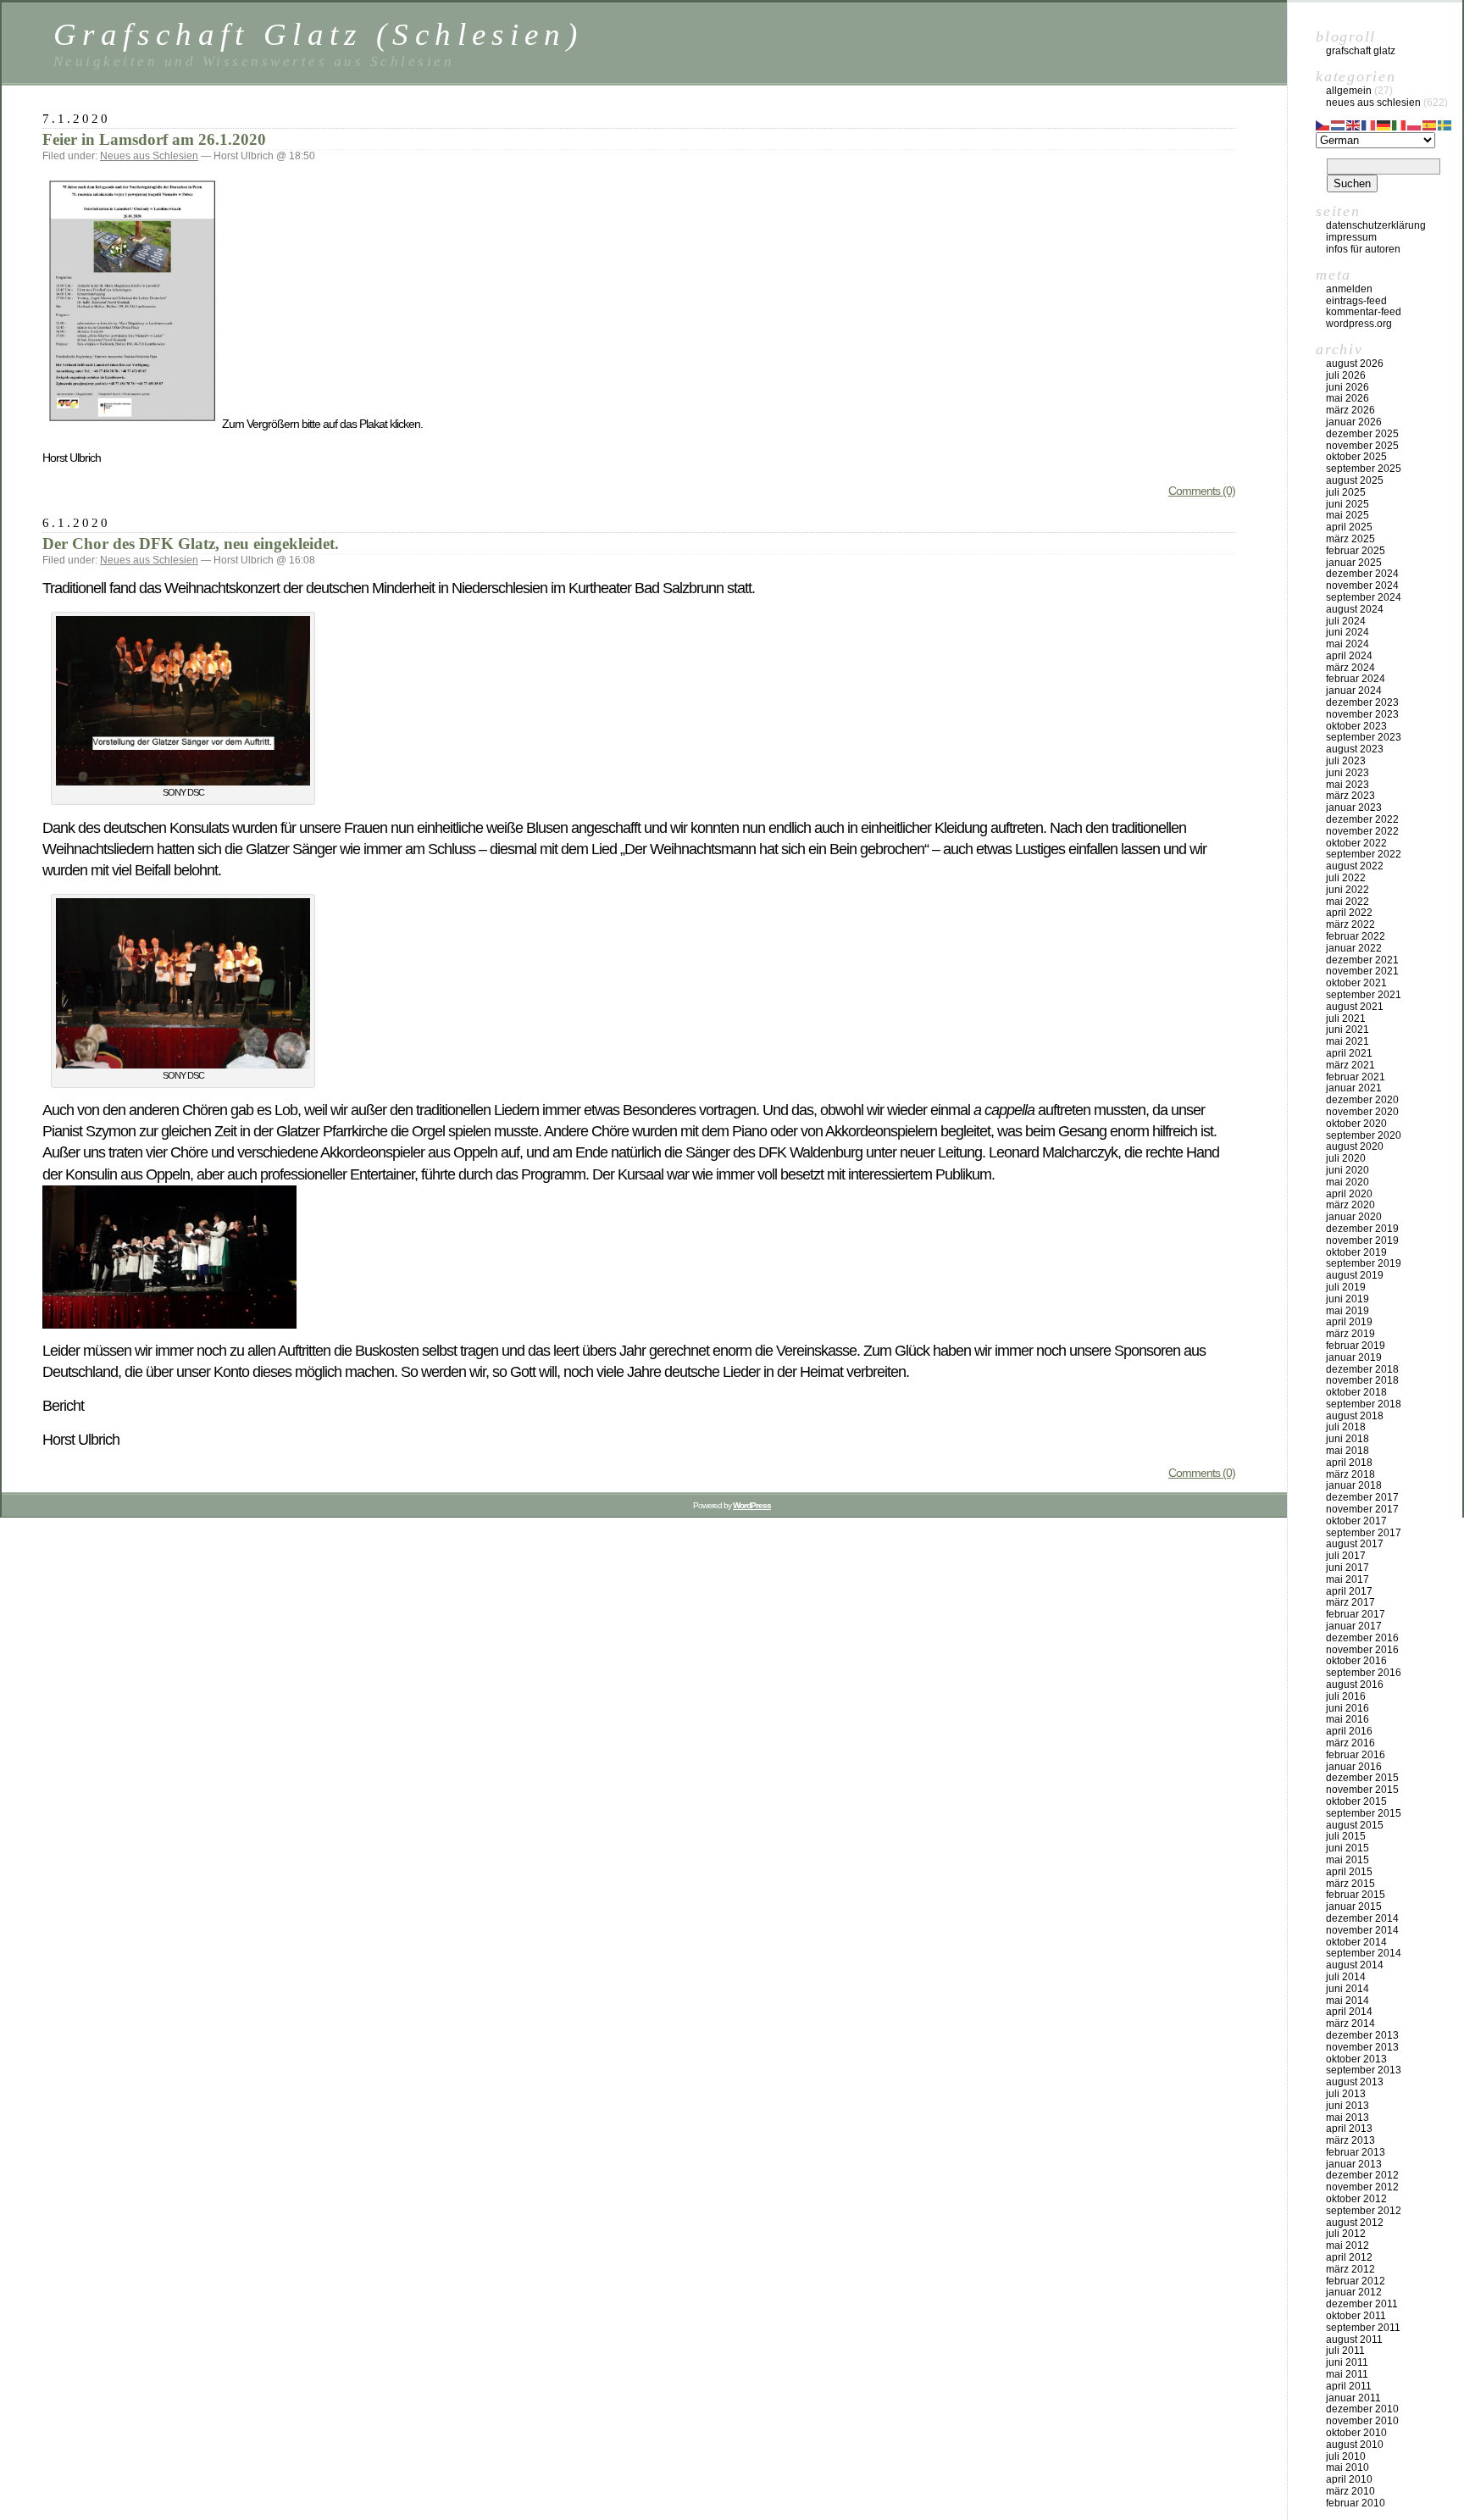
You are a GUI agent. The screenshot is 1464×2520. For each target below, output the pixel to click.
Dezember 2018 (1362, 1369)
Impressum (1351, 237)
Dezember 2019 (1362, 1229)
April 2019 (1349, 1322)
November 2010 (1362, 2421)
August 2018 (1355, 1416)
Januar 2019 (1354, 1357)
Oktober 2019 (1356, 1252)
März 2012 (1350, 2269)
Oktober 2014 (1356, 1942)
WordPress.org (1359, 324)
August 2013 (1355, 2082)
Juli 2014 (1346, 1977)
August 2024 (1355, 609)
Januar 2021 (1354, 1088)
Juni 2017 (1348, 1568)
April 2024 (1349, 656)
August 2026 (1355, 364)
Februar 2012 (1356, 2281)
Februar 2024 (1356, 679)
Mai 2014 (1348, 2001)
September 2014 (1364, 1953)
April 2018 (1349, 1463)
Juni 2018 (1348, 1439)
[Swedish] (1445, 124)
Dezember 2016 (1362, 1638)
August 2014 (1355, 1965)
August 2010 (1355, 2445)
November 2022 (1362, 831)
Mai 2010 (1348, 2467)
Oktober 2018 (1356, 1392)
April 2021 (1349, 1053)
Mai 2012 (1348, 2245)
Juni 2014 (1348, 1989)
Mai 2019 (1348, 1311)
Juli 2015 (1346, 1836)
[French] (1369, 124)
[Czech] (1323, 124)
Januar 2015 (1354, 1907)
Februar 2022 (1356, 936)
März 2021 (1350, 1065)
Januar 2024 (1354, 691)
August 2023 (1355, 749)
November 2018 (1362, 1380)
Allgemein (1349, 91)
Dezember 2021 (1362, 960)
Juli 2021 (1346, 1019)
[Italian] (1400, 124)
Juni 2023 (1348, 773)
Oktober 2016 (1356, 1661)
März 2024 (1350, 668)
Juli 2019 (1346, 1287)
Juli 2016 (1346, 1696)
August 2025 (1355, 480)
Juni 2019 (1348, 1299)
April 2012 (1349, 2257)
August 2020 (1355, 1146)
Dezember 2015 (1362, 1778)
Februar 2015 (1356, 1895)
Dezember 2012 (1362, 2175)
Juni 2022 (1348, 890)
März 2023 (1350, 796)
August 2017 (1355, 1544)
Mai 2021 (1348, 1041)
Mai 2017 (1348, 1579)
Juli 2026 (1346, 375)
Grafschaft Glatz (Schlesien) (318, 34)
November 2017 (1362, 1509)
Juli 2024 (1346, 621)
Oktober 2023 (1356, 726)
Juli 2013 (1346, 2094)
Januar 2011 (1353, 2398)
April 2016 (1349, 1731)
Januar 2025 (1354, 563)
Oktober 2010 (1356, 2433)
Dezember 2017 (1362, 1497)
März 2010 (1350, 2491)
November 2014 (1362, 1930)
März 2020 (1350, 1205)
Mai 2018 (1348, 1451)
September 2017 (1364, 1533)
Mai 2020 (1348, 1182)
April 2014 (1349, 2012)
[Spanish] (1430, 124)
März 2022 (1350, 924)
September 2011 (1363, 2328)
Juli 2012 (1346, 2234)
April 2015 (1349, 1872)
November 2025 (1362, 446)
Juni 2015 (1348, 1848)
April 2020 (1349, 1194)
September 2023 (1364, 737)
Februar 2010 (1356, 2503)
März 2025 (1350, 539)
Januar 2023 (1354, 808)
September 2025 (1364, 469)
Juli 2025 (1346, 492)
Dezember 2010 (1362, 2409)
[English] (1354, 124)
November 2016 (1362, 1650)
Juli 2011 (1345, 2351)
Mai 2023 (1348, 785)
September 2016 (1364, 1673)
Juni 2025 (1348, 504)
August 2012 (1355, 2223)
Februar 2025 (1356, 551)
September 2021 (1364, 995)
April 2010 (1349, 2479)
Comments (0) (1202, 491)
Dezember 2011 (1362, 2304)
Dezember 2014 (1362, 1918)
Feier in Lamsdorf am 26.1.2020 (154, 139)
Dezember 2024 (1362, 574)
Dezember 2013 (1362, 2035)
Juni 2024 (1348, 632)
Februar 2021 (1356, 1077)
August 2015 (1355, 1825)
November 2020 (1362, 1112)
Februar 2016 (1356, 1755)
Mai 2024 (1348, 644)
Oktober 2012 (1356, 2199)
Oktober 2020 (1356, 1124)
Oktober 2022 (1356, 843)
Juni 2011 (1347, 2362)
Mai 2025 (1348, 515)
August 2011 (1354, 2340)
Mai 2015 (1348, 1860)
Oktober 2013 (1356, 2059)
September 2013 (1364, 2070)
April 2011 (1349, 2386)
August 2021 (1355, 1007)
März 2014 (1350, 2023)
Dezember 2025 (1362, 434)
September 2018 (1364, 1404)
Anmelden (1349, 289)
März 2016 (1350, 1743)
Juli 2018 (1346, 1427)
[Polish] (1415, 124)
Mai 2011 (1347, 2374)
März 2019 (1350, 1334)
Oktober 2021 (1356, 983)
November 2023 (1362, 714)
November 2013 (1362, 2047)
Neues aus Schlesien (149, 156)
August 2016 (1355, 1685)
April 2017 (1349, 1591)
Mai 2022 (1348, 902)
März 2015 (1350, 1884)
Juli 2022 (1346, 878)
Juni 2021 (1348, 1030)
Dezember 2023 (1362, 702)
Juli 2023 (1346, 761)
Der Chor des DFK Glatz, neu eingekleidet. (191, 544)
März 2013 (1350, 2140)
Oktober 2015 (1356, 1801)
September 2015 (1364, 1813)
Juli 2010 (1346, 2456)
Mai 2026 (1348, 398)
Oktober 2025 (1356, 457)
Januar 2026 (1354, 422)
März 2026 (1350, 410)
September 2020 (1364, 1135)
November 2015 (1362, 1790)
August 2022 (1355, 866)
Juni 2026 (1348, 387)
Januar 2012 (1354, 2292)
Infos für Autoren (1363, 249)
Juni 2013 (1348, 2106)
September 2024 (1364, 597)
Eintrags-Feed (1356, 301)
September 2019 (1364, 1263)
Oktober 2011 (1356, 2316)
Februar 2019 (1356, 1346)
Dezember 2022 (1362, 819)
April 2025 (1349, 527)
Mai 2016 (1348, 1719)
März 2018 (1350, 1474)
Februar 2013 (1356, 2152)
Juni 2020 (1348, 1170)
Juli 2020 (1346, 1158)
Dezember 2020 (1362, 1100)
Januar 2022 (1354, 948)
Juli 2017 (1346, 1556)
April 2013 (1349, 2129)
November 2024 (1362, 586)
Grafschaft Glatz (1361, 51)
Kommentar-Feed (1364, 312)
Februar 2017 (1356, 1614)
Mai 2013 (1348, 2118)
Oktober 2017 (1356, 1521)
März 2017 (1350, 1602)
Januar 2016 (1354, 1767)
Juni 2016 (1348, 1708)
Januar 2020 (1354, 1217)
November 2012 (1362, 2187)
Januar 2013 (1354, 2164)
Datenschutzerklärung (1376, 225)
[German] (1384, 124)
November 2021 (1362, 971)
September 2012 (1364, 2211)
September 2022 (1364, 854)
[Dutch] (1339, 124)
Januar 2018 (1354, 1485)
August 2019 (1355, 1275)
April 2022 (1349, 913)
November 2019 (1362, 1241)
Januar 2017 (1354, 1626)
